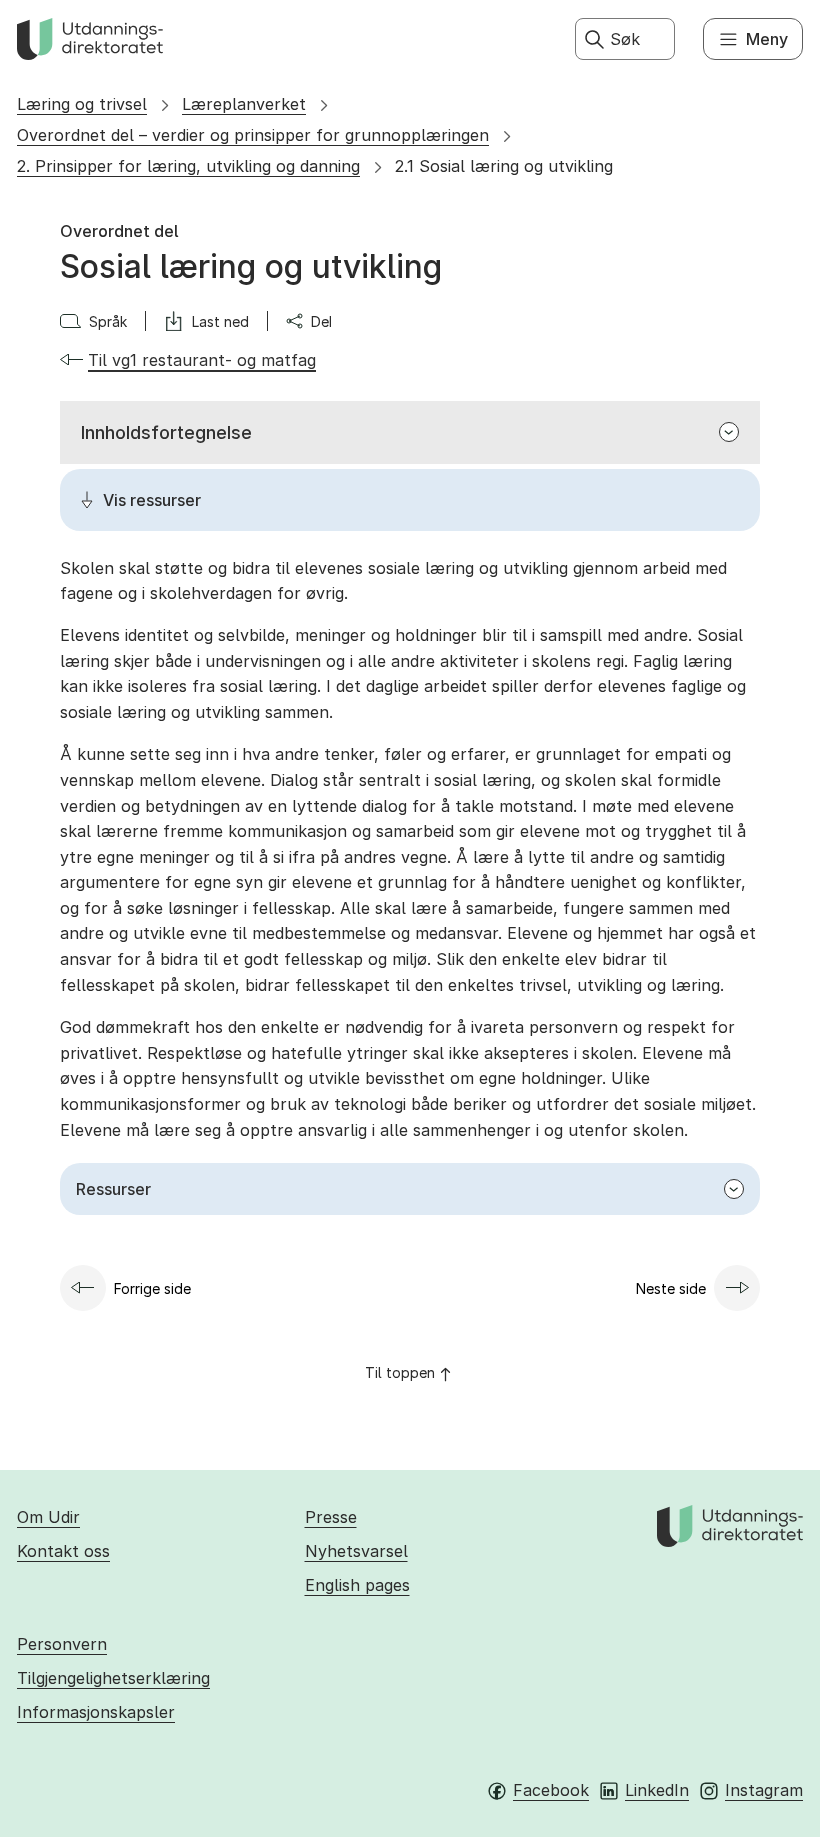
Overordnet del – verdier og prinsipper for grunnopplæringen (253, 135)
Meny (767, 39)
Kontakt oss (63, 1551)
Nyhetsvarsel (356, 1551)
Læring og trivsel (82, 104)
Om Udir (48, 1517)
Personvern (62, 1644)
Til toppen (400, 1372)
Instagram (764, 1790)
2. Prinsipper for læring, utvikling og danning (188, 166)
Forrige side (152, 1288)
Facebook (551, 1790)
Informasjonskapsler (96, 1712)
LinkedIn (657, 1790)
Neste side (671, 1288)
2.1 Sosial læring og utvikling (504, 166)
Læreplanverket (244, 104)
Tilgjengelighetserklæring (113, 1678)
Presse (331, 1517)
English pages (357, 1585)
